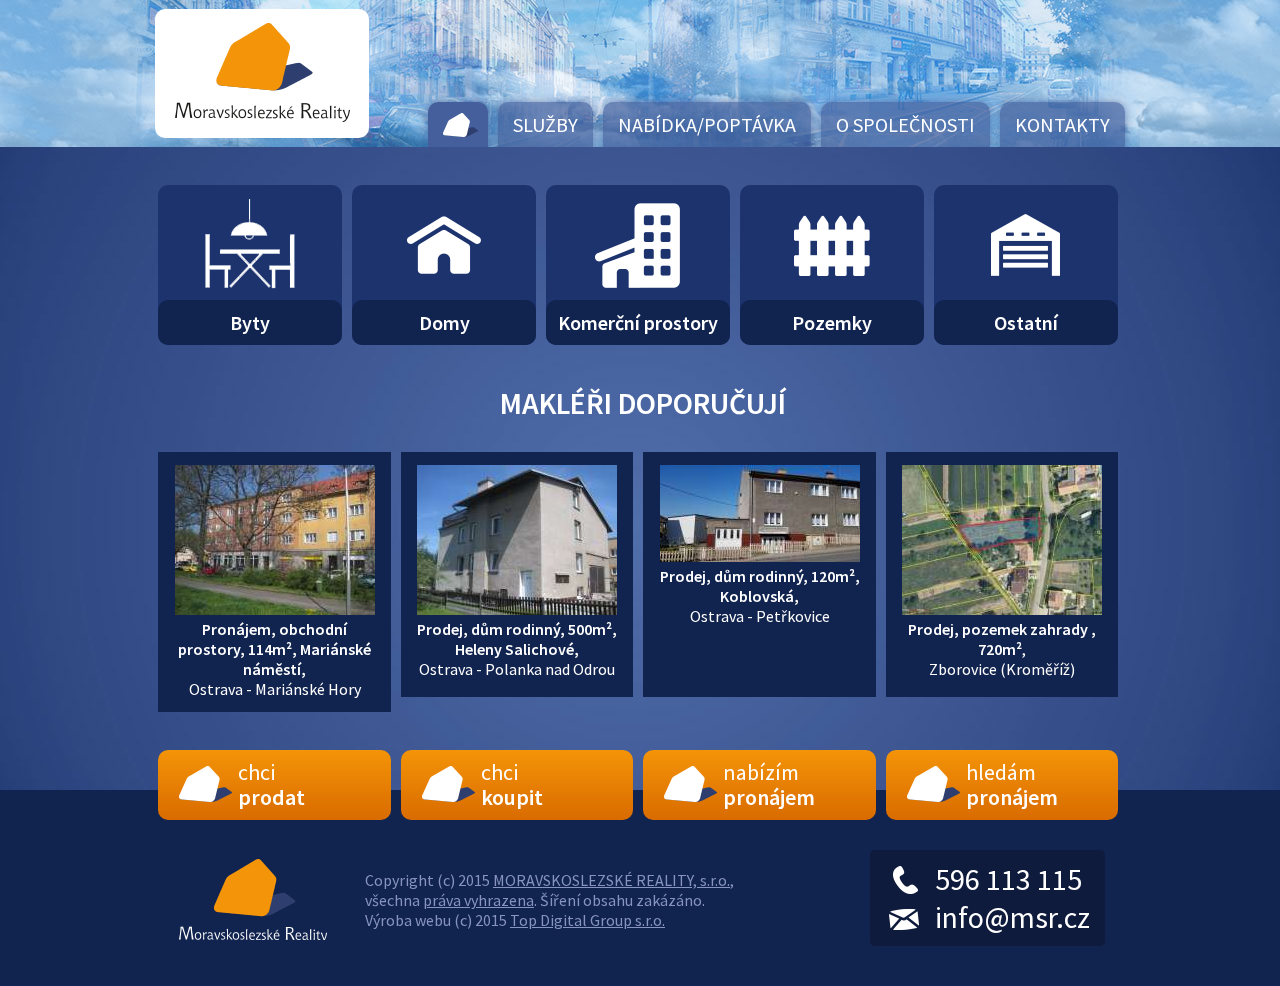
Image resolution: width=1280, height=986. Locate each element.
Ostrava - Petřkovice (760, 596)
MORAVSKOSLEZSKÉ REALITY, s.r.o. (611, 880)
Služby (545, 124)
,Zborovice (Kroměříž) (1002, 649)
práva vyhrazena (478, 900)
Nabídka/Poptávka (707, 124)
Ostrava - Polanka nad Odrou (517, 649)
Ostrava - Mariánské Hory (274, 659)
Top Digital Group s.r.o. (587, 920)
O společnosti (905, 124)
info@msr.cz (1012, 917)
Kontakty (1062, 124)
